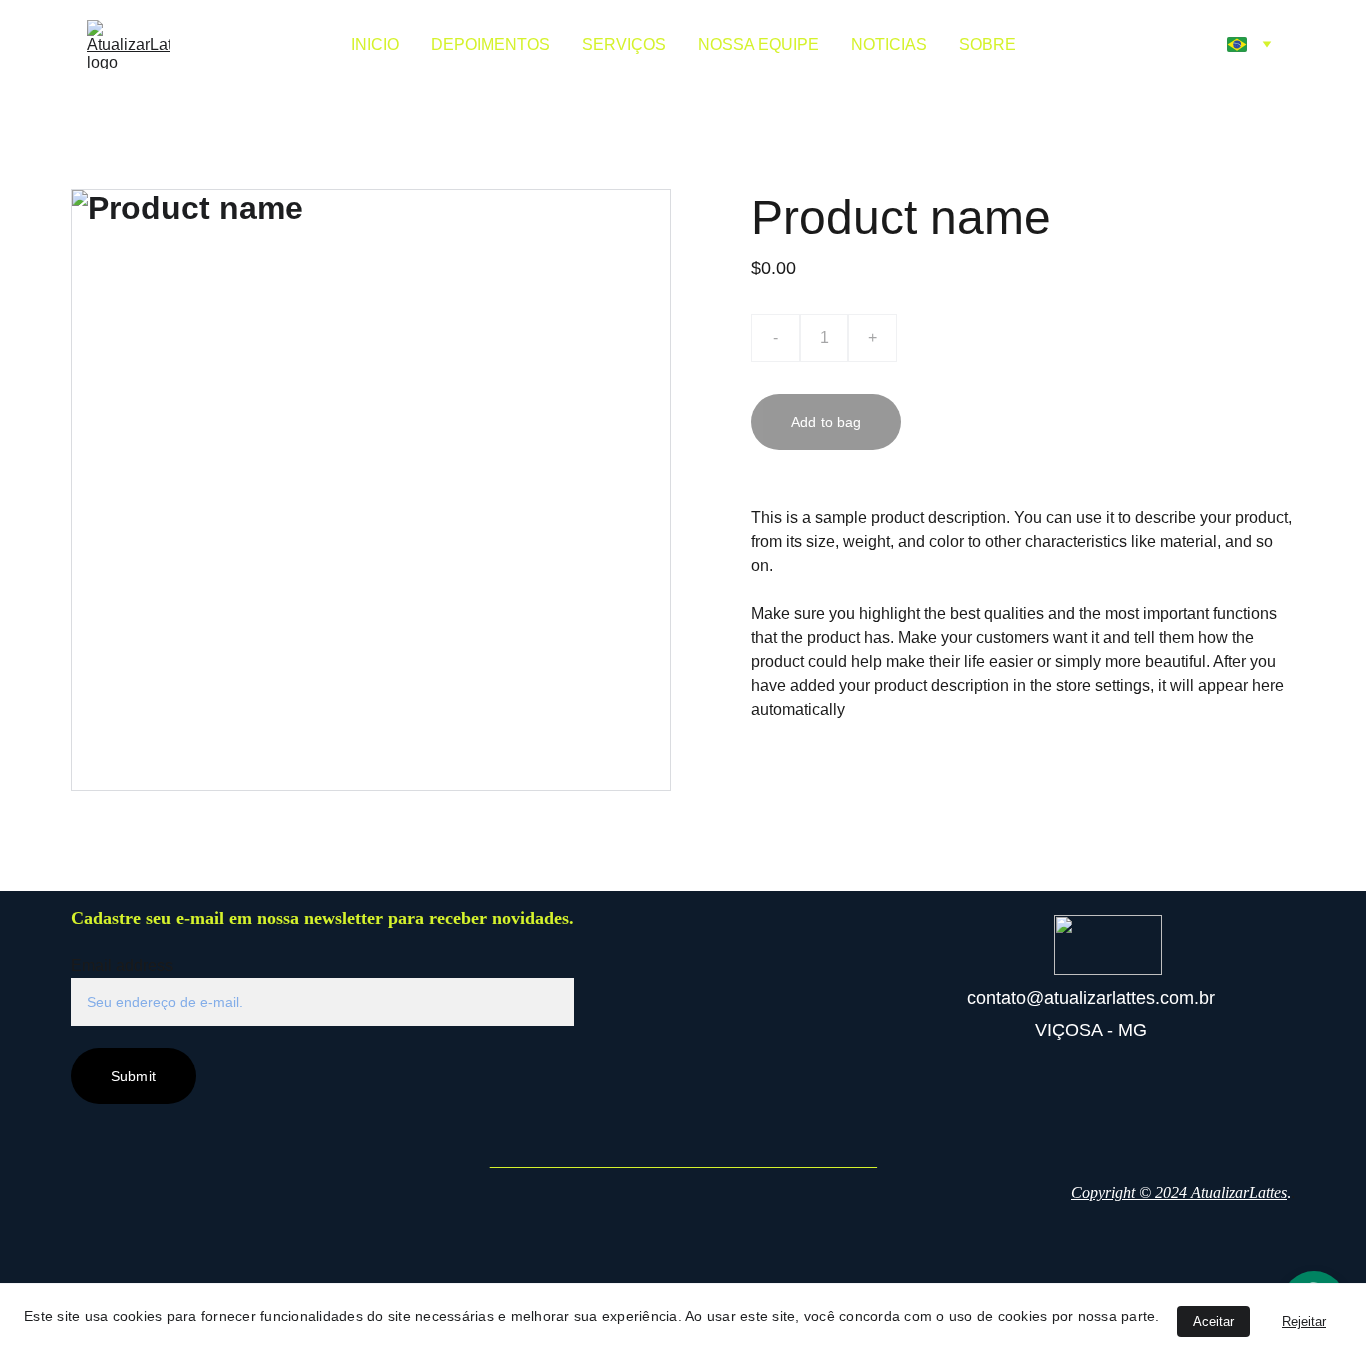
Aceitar (1213, 1321)
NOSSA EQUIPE (758, 44)
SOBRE (987, 44)
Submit (133, 1076)
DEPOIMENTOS (490, 44)
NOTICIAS (889, 44)
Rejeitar (1304, 1321)
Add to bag (826, 422)
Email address (122, 965)
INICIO (375, 44)
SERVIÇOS (624, 44)
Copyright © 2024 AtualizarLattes (1179, 1192)
